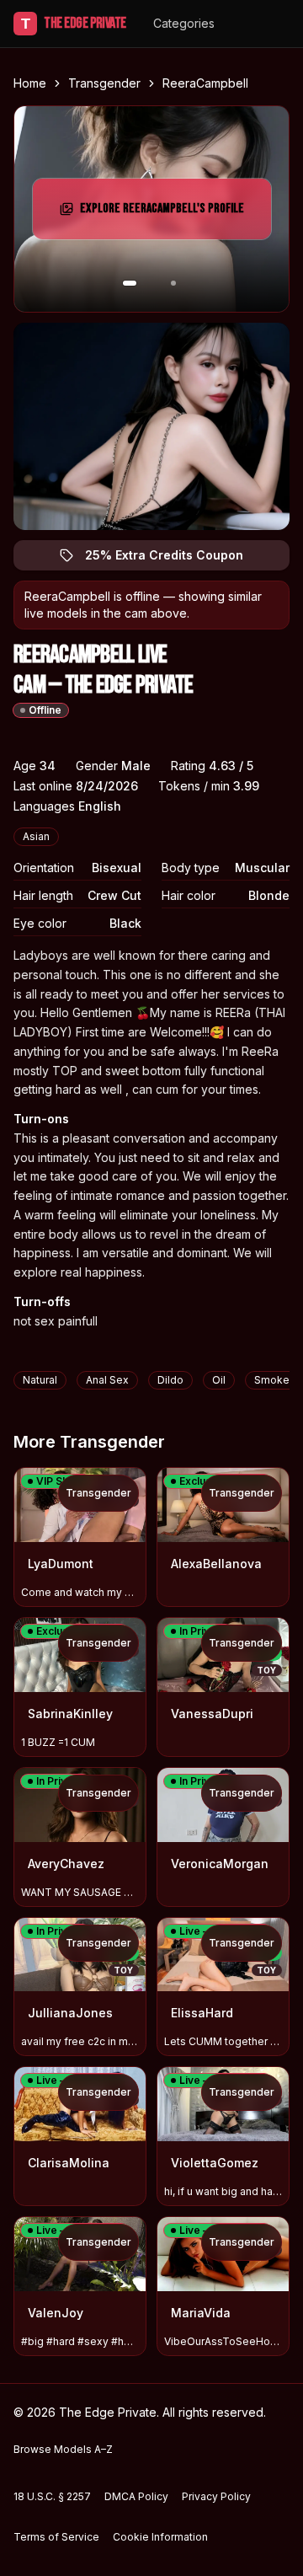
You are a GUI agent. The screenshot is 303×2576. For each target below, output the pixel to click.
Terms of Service (56, 2537)
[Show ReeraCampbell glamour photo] (173, 283)
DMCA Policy (136, 2496)
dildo (170, 1380)
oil (219, 1380)
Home (30, 83)
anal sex (107, 1380)
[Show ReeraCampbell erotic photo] (130, 283)
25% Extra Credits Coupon (174, 559)
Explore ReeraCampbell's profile (162, 214)
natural (40, 1380)
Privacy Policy (216, 2496)
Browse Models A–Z (63, 2449)
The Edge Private (74, 23)
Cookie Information (160, 2537)
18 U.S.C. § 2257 (52, 2496)
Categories (184, 23)
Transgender (104, 83)
